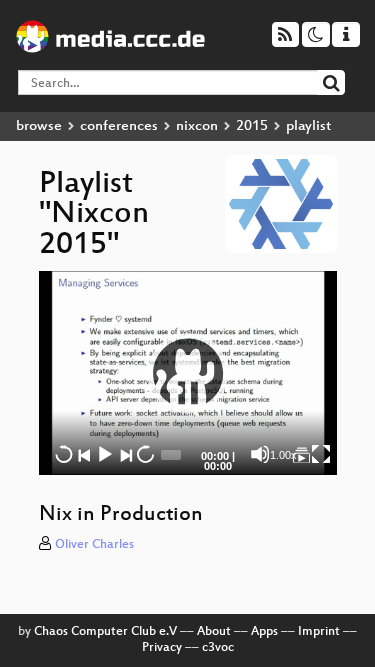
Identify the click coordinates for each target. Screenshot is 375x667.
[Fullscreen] (321, 454)
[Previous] (84, 454)
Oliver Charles (94, 545)
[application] (188, 373)
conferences (119, 126)
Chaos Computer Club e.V (105, 632)
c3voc (218, 648)
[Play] (188, 373)
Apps (264, 632)
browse (39, 126)
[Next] (125, 454)
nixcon (197, 126)
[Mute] (260, 454)
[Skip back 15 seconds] (64, 454)
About (214, 632)
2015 (252, 126)
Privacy (162, 648)
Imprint (319, 632)
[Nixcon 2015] (301, 454)
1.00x (283, 455)
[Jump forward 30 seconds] (145, 454)
